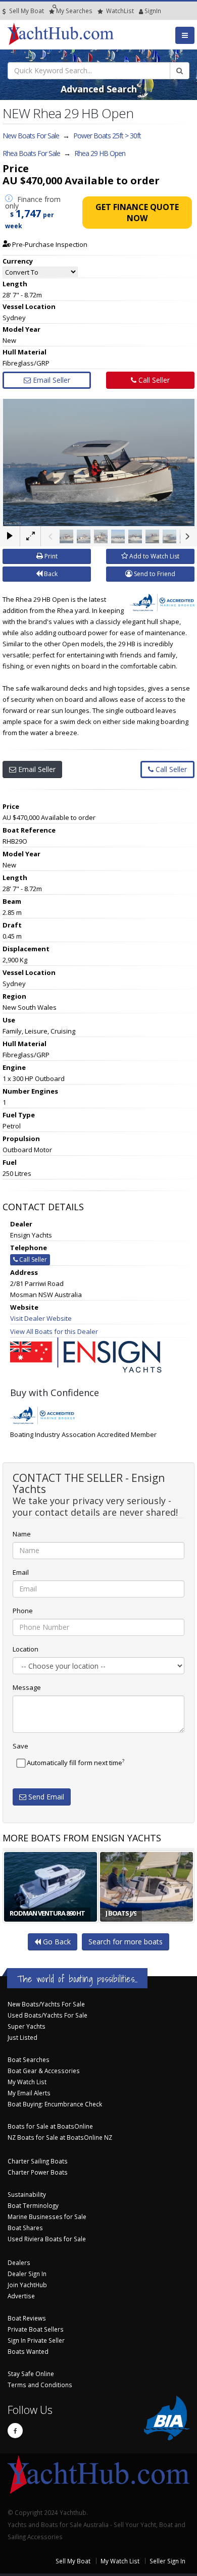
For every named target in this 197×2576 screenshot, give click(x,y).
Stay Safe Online (31, 2374)
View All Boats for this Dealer (54, 1331)
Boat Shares (25, 2228)
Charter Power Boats (38, 2172)
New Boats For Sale (31, 136)
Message (27, 1687)
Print (50, 556)
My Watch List (27, 2082)
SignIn (140, 11)
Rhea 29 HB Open (100, 153)
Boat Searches (29, 2059)
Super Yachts (27, 2026)
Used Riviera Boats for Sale (47, 2239)
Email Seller (51, 380)
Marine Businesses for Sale (47, 2217)
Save (20, 1746)
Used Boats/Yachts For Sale (47, 2015)
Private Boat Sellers (36, 2329)
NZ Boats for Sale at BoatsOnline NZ (60, 2137)
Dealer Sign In (27, 2274)
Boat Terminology (33, 2205)
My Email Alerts (29, 2093)
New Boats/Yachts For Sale (46, 2004)
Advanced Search (99, 89)
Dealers (19, 2262)
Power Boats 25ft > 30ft (107, 136)
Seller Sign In (167, 2561)
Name (22, 1534)
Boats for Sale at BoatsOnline (50, 2126)
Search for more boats (126, 1942)
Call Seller (153, 380)
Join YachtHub (27, 2285)
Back (50, 574)
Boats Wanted (28, 2351)
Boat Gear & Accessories (44, 2071)
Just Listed (22, 2037)
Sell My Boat (26, 11)
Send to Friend (154, 574)
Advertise (21, 2296)
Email (21, 1572)
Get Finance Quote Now (137, 213)
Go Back (56, 1942)
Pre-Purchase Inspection (49, 244)
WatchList (120, 11)
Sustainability (27, 2194)
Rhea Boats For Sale (31, 153)
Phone (23, 1611)
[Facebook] (15, 2431)
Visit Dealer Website (41, 1318)
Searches (74, 11)
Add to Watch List (154, 556)
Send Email (45, 1797)
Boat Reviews (27, 2318)
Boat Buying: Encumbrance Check (55, 2104)
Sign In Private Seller (36, 2340)
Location (26, 1649)
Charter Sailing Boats (38, 2161)
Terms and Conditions (40, 2385)
